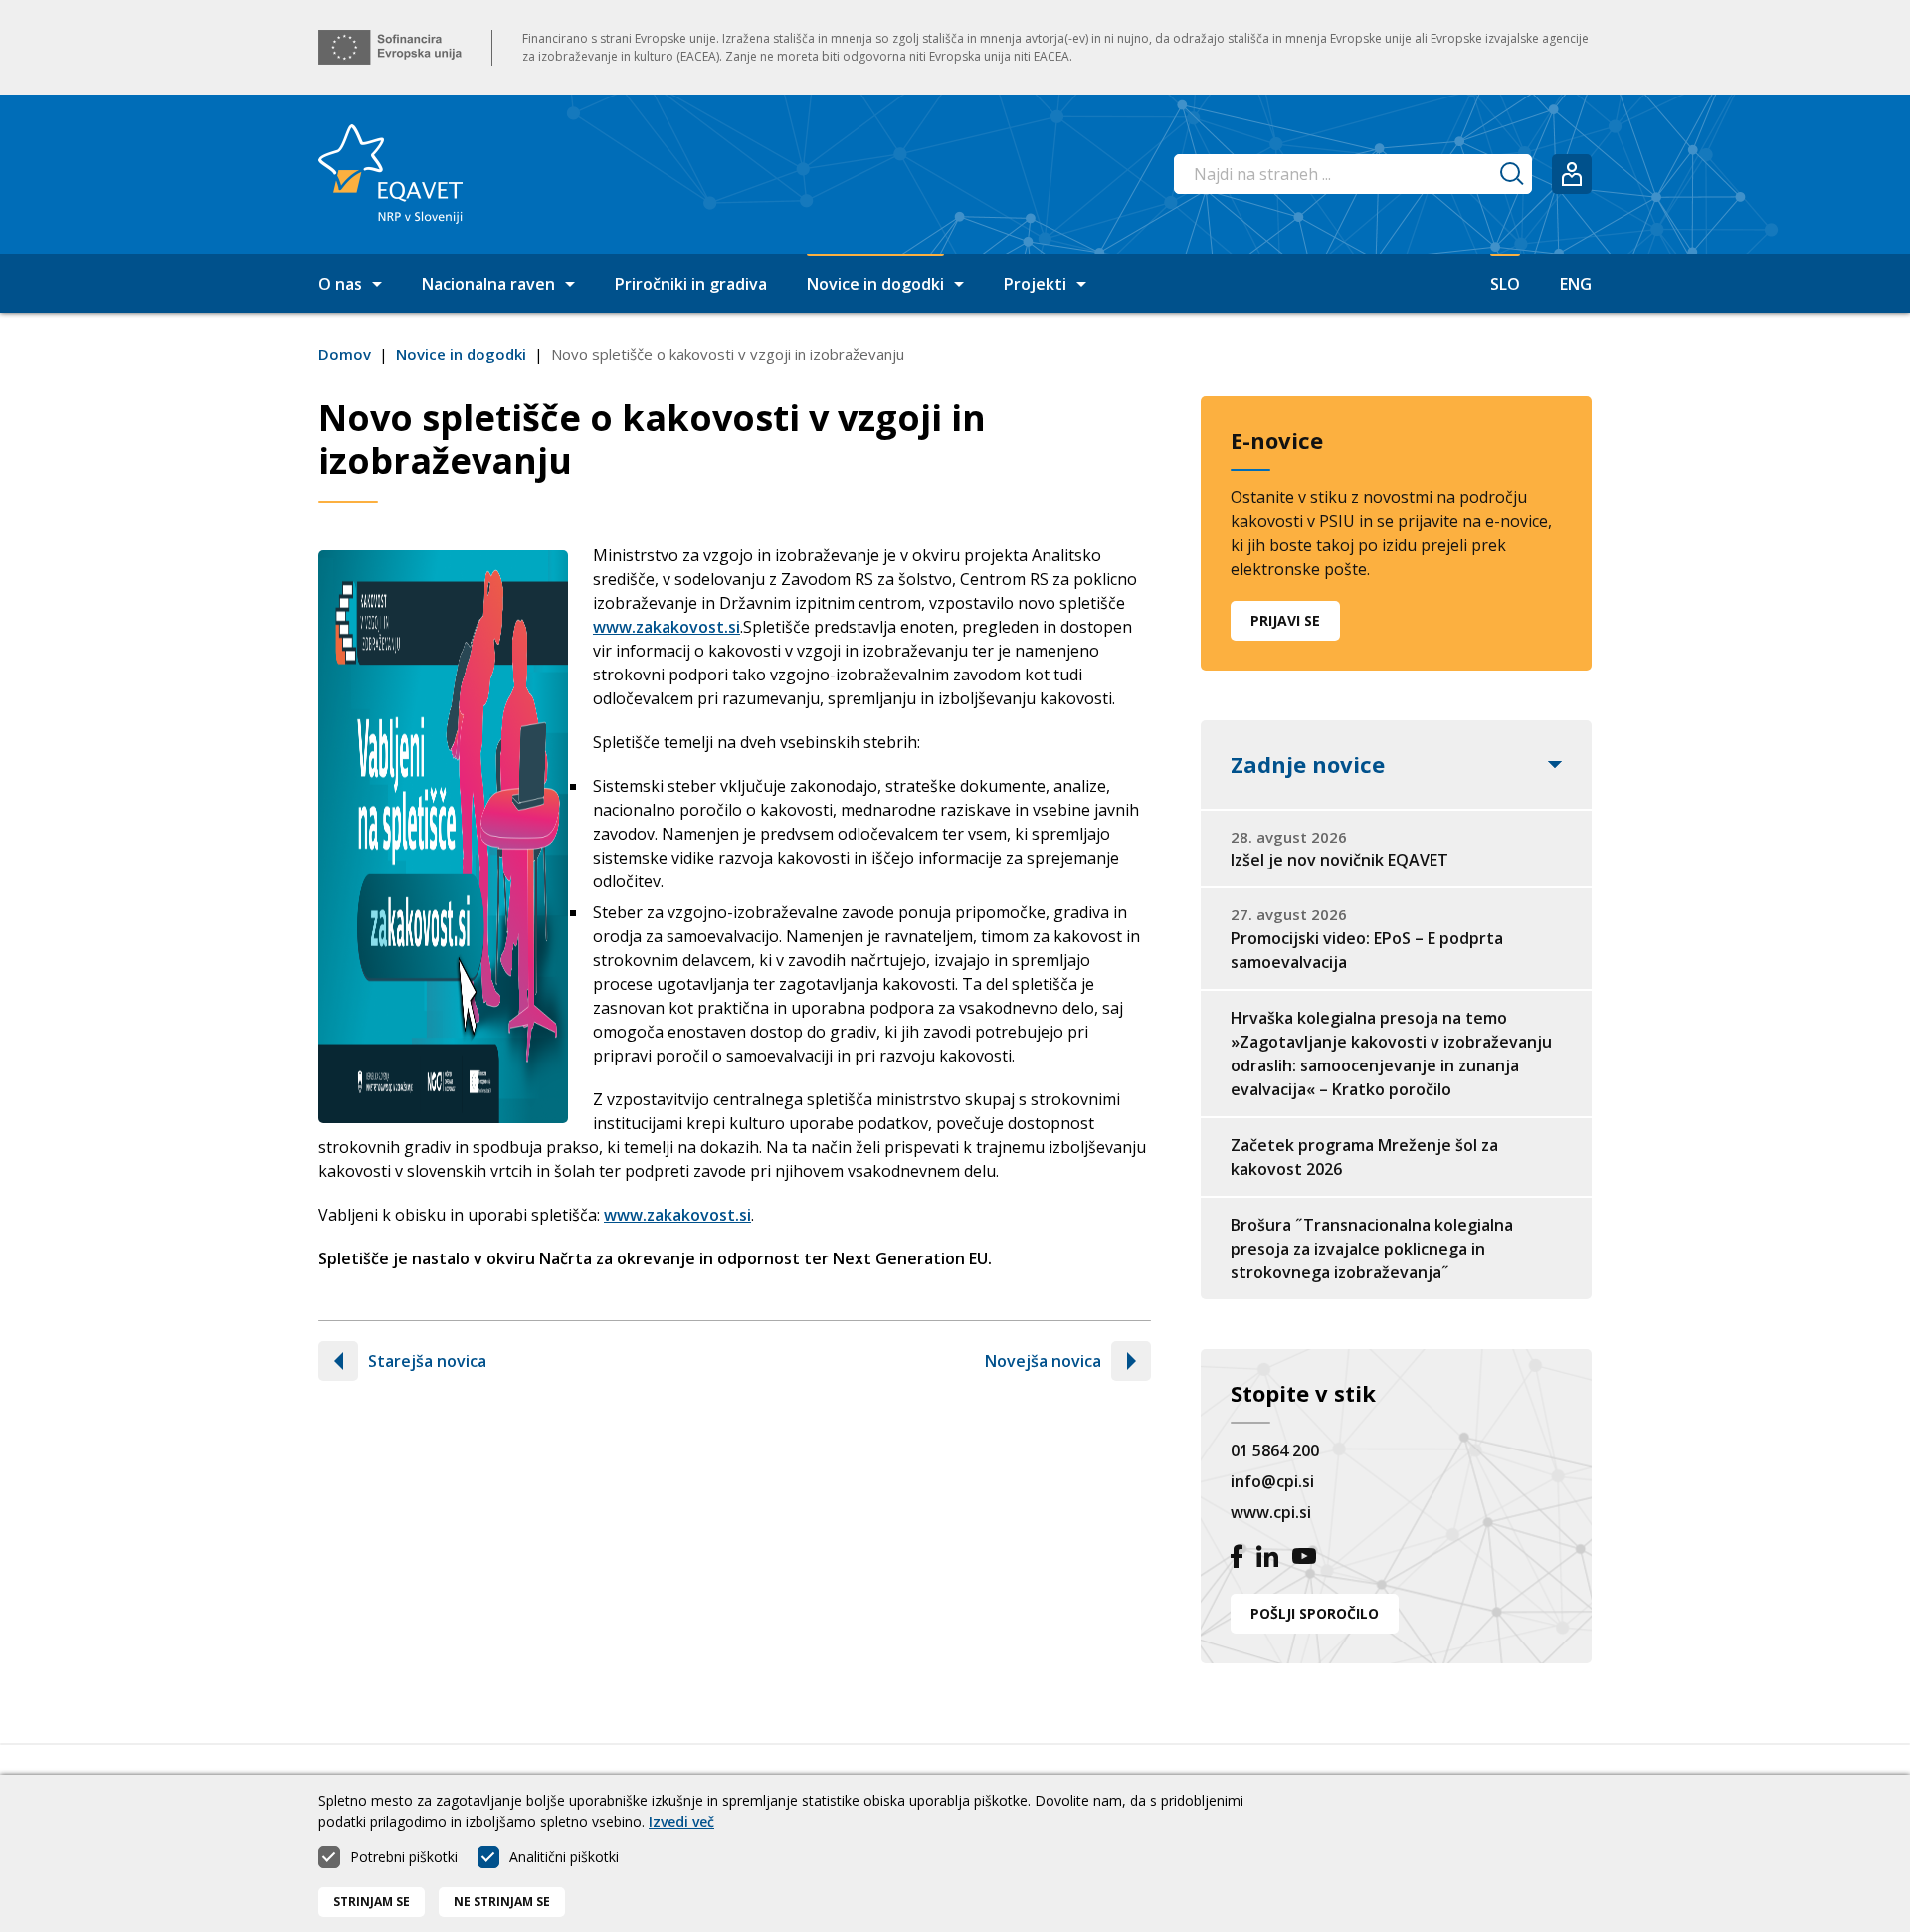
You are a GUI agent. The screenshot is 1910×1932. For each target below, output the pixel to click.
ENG (1576, 284)
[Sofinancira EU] (390, 47)
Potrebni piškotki (404, 1857)
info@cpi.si (1272, 1481)
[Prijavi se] (1572, 174)
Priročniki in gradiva (691, 284)
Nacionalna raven (488, 284)
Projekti (1035, 284)
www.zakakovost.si (667, 627)
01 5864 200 (1275, 1450)
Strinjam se (372, 1902)
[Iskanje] (1512, 174)
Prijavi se (1285, 620)
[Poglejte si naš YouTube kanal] (1304, 1559)
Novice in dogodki (875, 284)
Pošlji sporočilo (1315, 1613)
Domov (345, 354)
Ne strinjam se (502, 1902)
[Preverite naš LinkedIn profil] (1267, 1559)
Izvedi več (681, 1821)
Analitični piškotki (564, 1857)
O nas (340, 284)
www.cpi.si (1271, 1512)
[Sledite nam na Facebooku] (1237, 1559)
